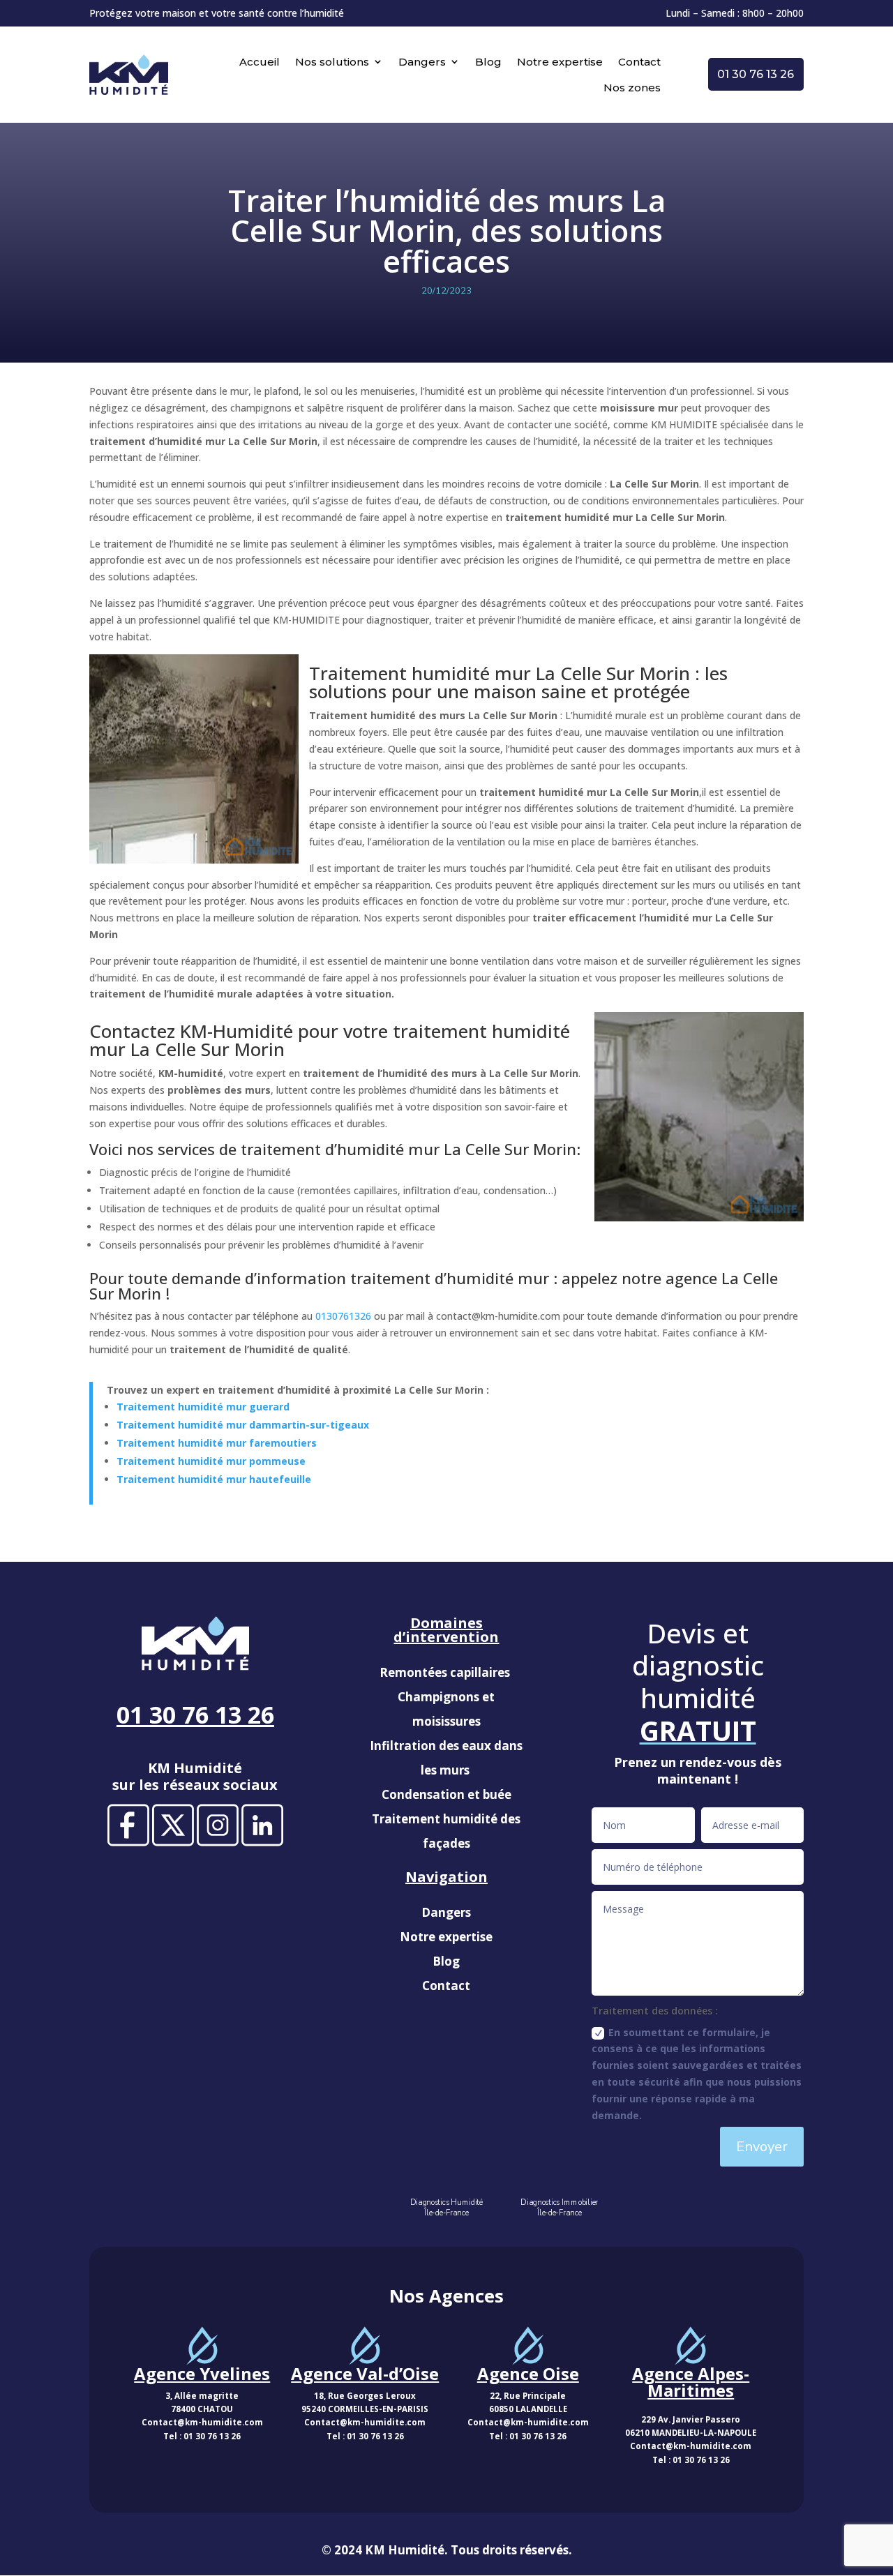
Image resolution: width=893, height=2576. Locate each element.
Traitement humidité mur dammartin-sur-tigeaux (243, 1425)
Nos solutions (332, 62)
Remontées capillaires (446, 1672)
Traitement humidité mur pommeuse (211, 1461)
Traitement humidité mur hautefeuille (214, 1479)
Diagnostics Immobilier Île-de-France (559, 2208)
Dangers (422, 62)
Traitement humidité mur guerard (203, 1407)
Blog (488, 62)
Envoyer (762, 2147)
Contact (639, 62)
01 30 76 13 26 (756, 74)
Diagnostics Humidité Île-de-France (447, 2208)
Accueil (260, 62)
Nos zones (632, 88)
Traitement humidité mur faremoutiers (217, 1443)
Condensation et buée (446, 1794)
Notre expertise (560, 62)
